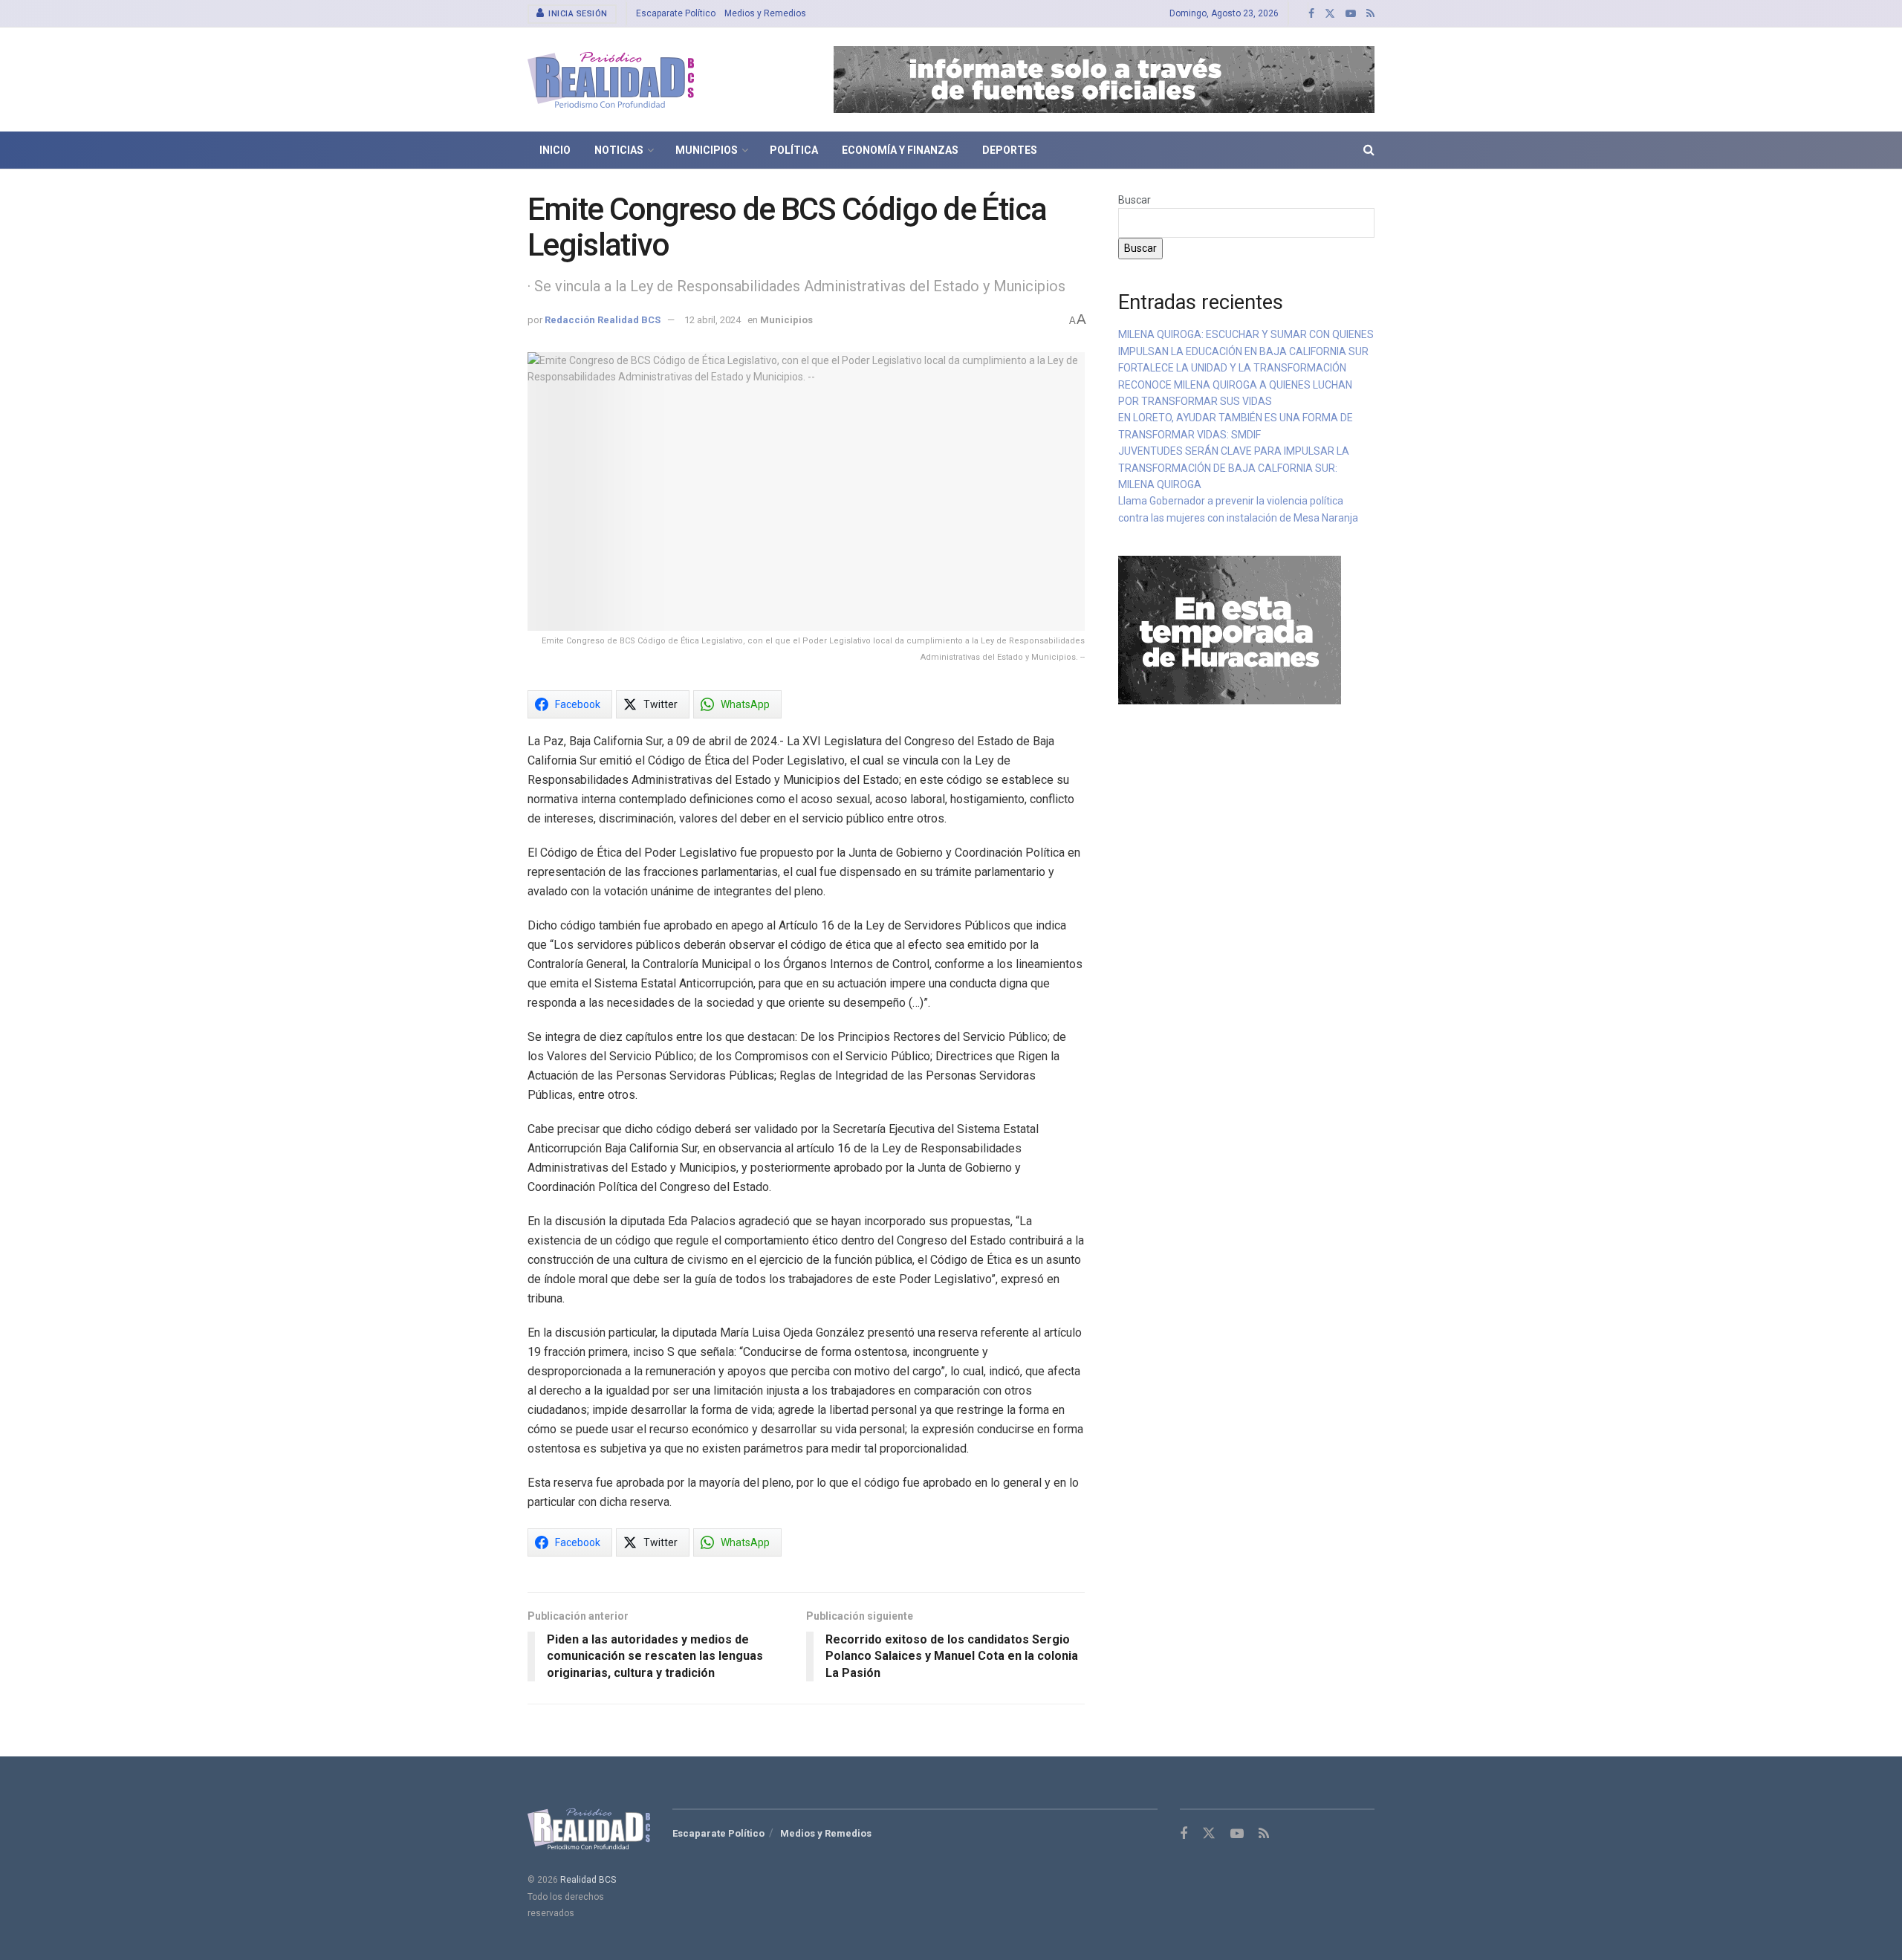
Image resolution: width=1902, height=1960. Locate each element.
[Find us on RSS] (1370, 14)
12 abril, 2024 (713, 320)
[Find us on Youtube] (1351, 14)
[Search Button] (1369, 150)
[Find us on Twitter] (1330, 14)
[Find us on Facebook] (1311, 14)
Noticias (619, 150)
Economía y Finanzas (900, 150)
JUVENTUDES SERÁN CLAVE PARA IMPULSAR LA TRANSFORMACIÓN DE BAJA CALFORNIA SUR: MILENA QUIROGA (1234, 468)
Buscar (1135, 200)
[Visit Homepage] (611, 80)
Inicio (555, 150)
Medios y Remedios (765, 13)
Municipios (707, 150)
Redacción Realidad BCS (603, 320)
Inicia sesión (577, 14)
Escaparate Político (676, 13)
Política (794, 150)
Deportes (1010, 150)
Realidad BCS (588, 1880)
